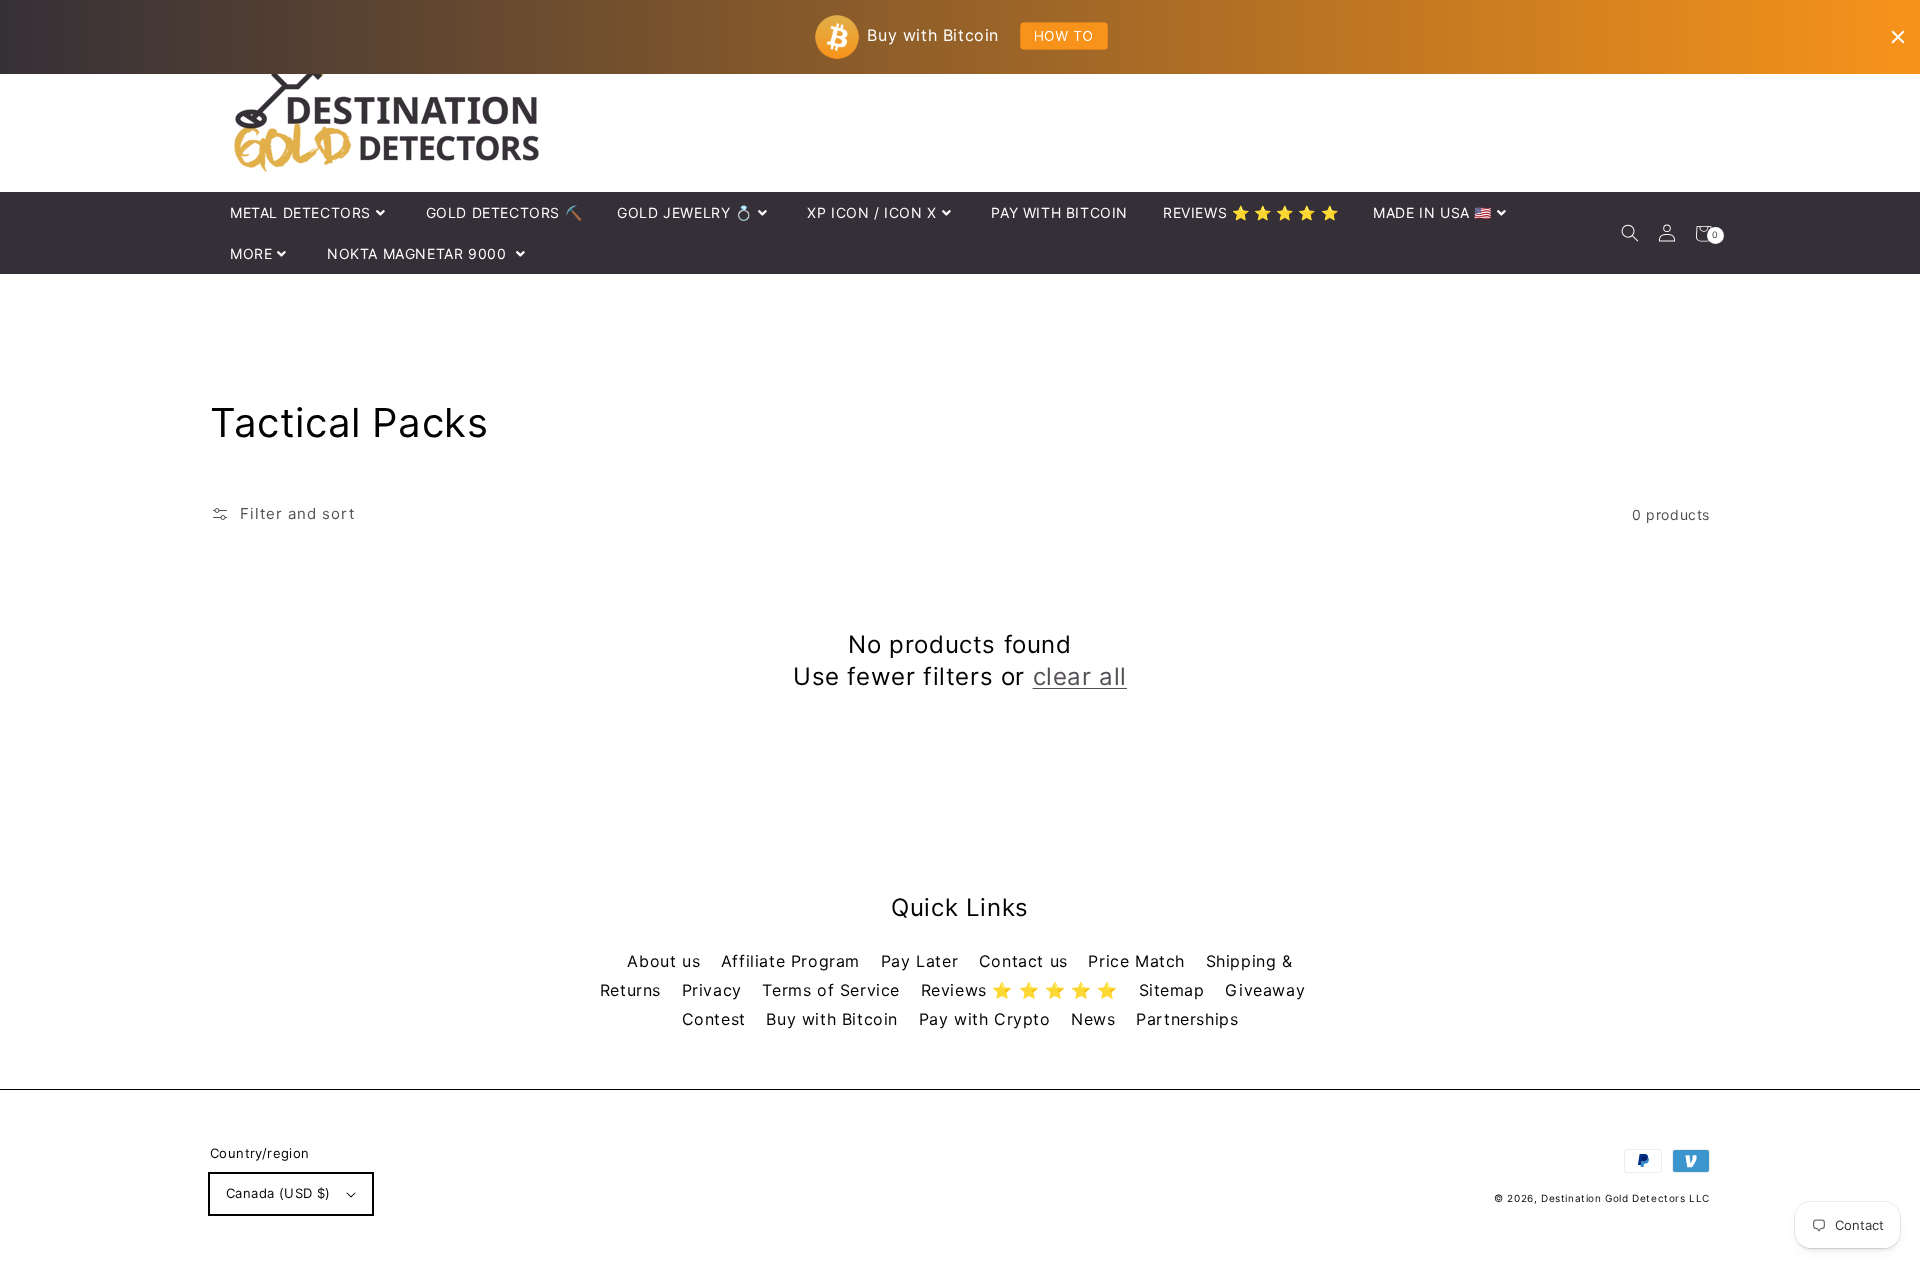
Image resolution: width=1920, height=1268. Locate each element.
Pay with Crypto (988, 1019)
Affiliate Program (793, 961)
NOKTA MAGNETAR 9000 (419, 253)
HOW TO (1064, 35)
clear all (1080, 676)
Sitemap (1175, 990)
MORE (251, 253)
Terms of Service (833, 990)
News (1096, 1019)
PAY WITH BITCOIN (1059, 212)
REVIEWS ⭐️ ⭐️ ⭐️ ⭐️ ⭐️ (1250, 212)
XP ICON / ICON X (872, 212)
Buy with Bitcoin (834, 1019)
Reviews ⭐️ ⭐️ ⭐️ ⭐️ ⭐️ (1022, 990)
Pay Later (922, 961)
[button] (1629, 233)
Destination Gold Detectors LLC (1625, 1198)
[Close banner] (1898, 37)
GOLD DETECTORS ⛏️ (504, 212)
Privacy (715, 990)
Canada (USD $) (278, 1193)
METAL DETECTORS (300, 212)
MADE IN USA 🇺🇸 (1432, 212)
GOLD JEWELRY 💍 (684, 212)
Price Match (1139, 961)
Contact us (1026, 961)
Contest (717, 1019)
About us (666, 961)
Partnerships (1187, 1019)
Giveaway (1265, 990)
